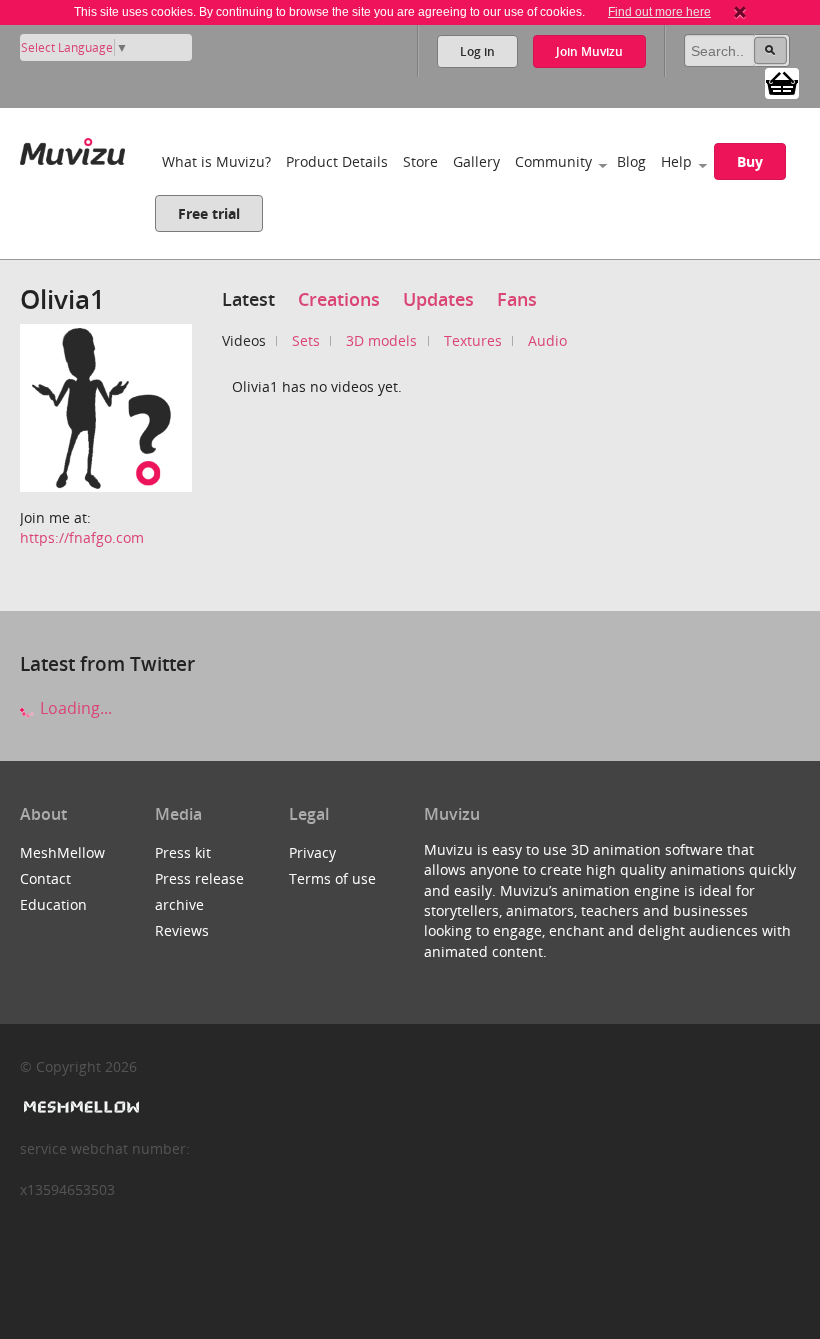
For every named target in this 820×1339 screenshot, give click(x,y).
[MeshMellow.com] (79, 1107)
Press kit (183, 852)
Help (676, 161)
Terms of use (332, 878)
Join (589, 51)
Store (420, 161)
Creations (339, 299)
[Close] (740, 12)
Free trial (209, 213)
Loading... (74, 708)
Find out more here (659, 12)
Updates (438, 299)
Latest (248, 299)
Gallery (476, 161)
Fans (517, 299)
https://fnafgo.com (82, 537)
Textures (473, 340)
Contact (45, 878)
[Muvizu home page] (72, 147)
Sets (306, 340)
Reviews (182, 930)
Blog (631, 161)
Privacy (312, 852)
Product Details (337, 161)
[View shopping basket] (782, 82)
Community (553, 161)
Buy (750, 161)
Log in (477, 51)
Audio (547, 340)
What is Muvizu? (216, 161)
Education (53, 904)
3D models (381, 340)
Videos (244, 340)
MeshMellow (62, 852)
